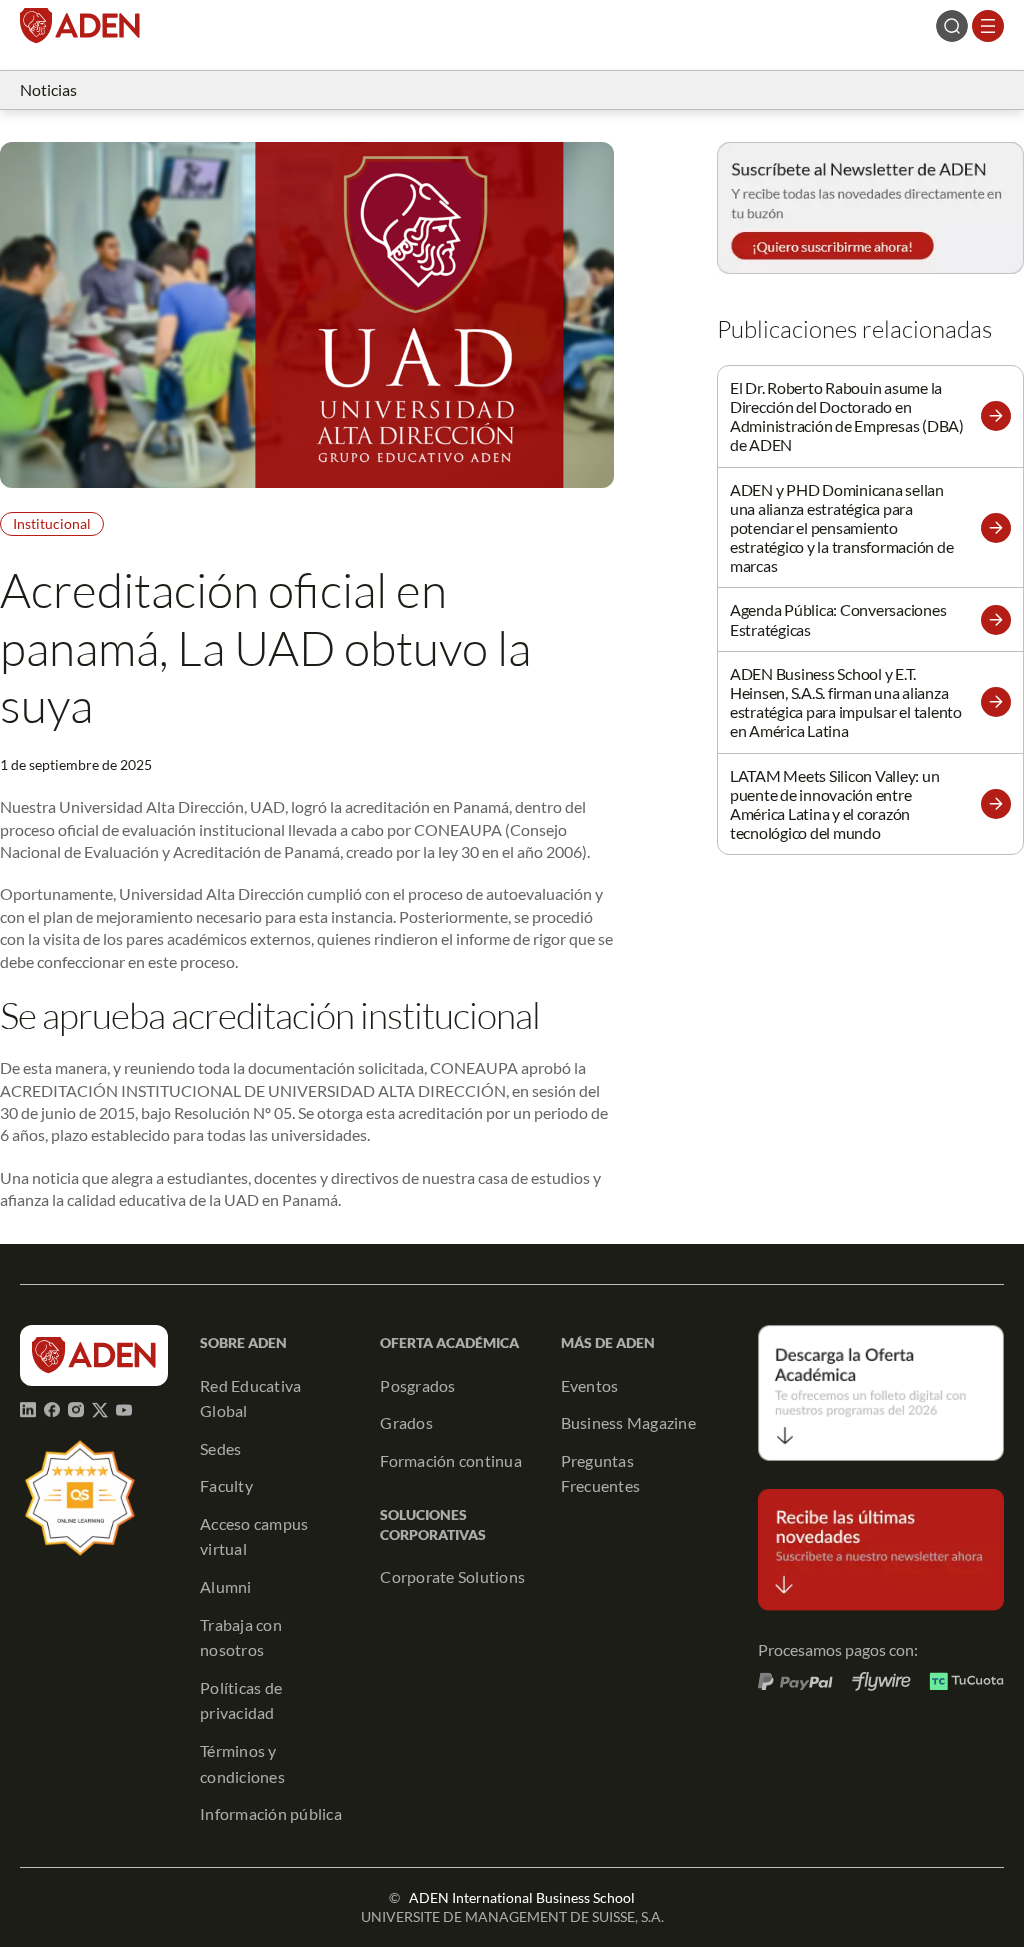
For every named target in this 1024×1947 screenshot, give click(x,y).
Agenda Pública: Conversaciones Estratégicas (838, 619)
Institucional (52, 523)
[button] (996, 416)
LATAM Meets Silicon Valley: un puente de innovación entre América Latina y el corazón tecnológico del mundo (835, 804)
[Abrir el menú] (988, 26)
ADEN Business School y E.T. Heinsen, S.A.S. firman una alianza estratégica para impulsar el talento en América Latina (846, 702)
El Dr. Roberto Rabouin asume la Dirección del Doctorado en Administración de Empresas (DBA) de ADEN (847, 416)
